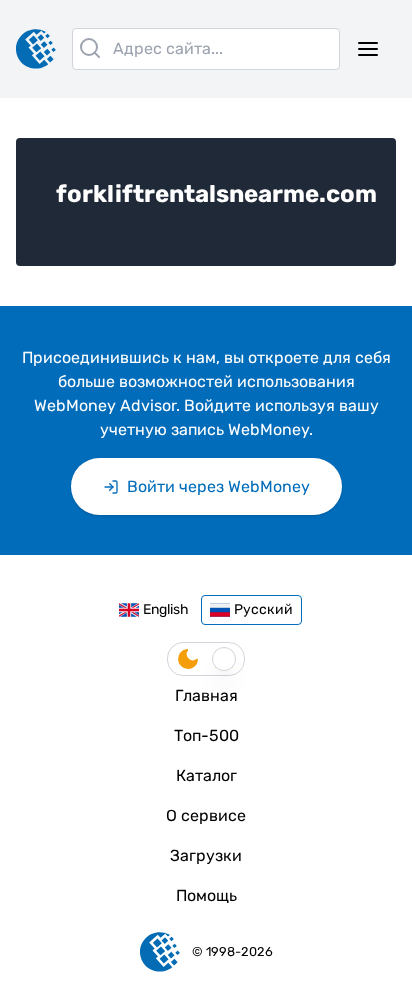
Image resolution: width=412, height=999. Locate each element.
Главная (206, 695)
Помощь (206, 895)
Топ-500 (206, 735)
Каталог (206, 775)
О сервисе (206, 815)
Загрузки (206, 855)
